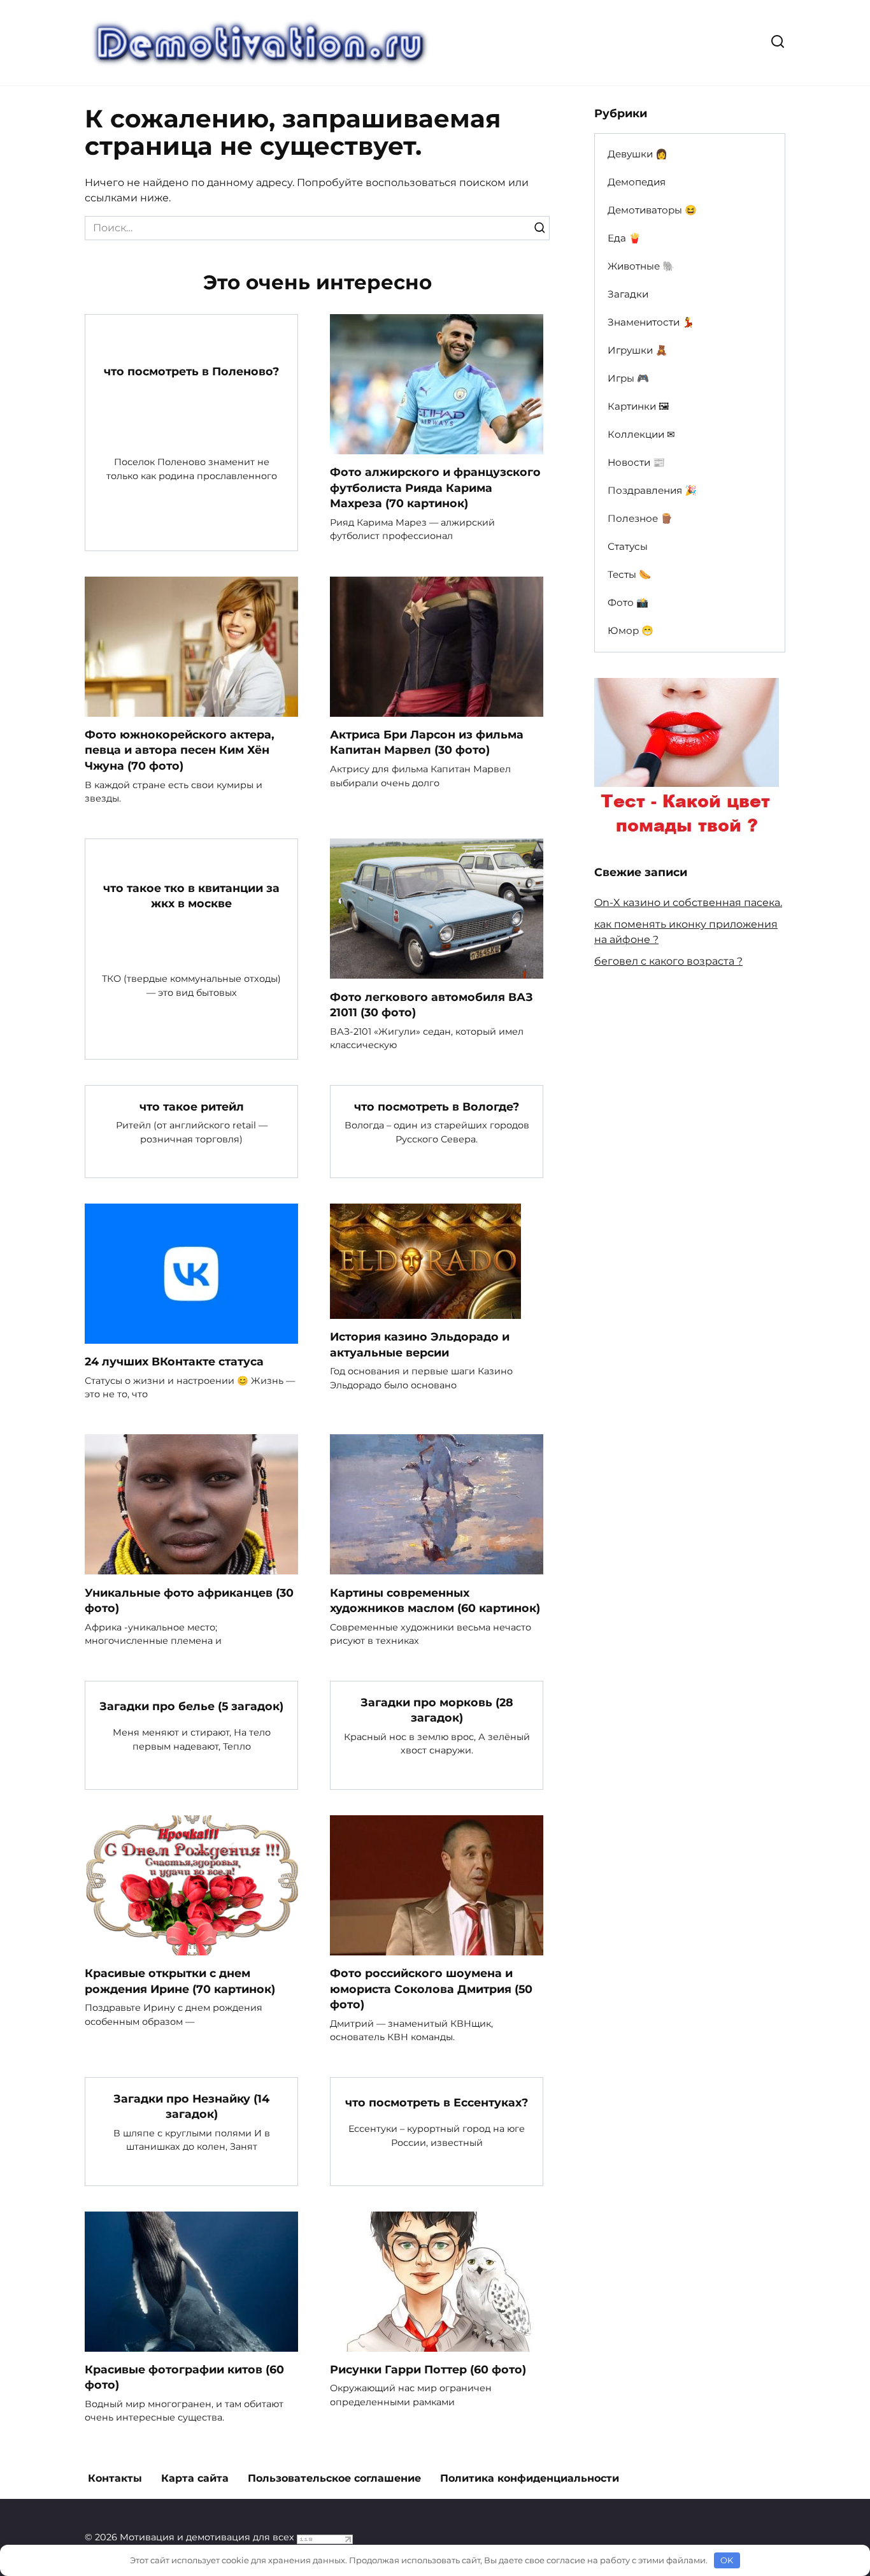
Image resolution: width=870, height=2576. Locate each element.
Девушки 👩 (638, 154)
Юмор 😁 (631, 630)
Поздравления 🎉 (652, 490)
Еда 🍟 (624, 238)
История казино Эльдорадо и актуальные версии (420, 1344)
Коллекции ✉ (641, 434)
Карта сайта (195, 2478)
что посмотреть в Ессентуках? (437, 2102)
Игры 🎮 (628, 378)
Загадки (628, 294)
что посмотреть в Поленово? (191, 371)
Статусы (628, 546)
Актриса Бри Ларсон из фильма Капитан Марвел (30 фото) (427, 742)
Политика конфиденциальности (530, 2478)
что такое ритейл (192, 1106)
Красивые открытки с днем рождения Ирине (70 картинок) (180, 1981)
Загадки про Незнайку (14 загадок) (191, 2106)
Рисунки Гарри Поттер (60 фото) (428, 2369)
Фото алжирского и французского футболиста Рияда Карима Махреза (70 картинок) (435, 487)
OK (727, 2560)
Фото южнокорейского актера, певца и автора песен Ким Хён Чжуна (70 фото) (180, 750)
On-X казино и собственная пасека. (688, 903)
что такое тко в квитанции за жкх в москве (191, 895)
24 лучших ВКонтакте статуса (174, 1361)
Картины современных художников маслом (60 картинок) (435, 1600)
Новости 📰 (636, 462)
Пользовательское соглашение (334, 2478)
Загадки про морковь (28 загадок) (437, 1709)
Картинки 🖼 (638, 406)
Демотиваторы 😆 (652, 210)
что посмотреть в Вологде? (437, 1106)
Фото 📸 (628, 602)
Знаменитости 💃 (651, 322)
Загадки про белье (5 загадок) (191, 1706)
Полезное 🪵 (640, 518)
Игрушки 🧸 (638, 350)
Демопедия (637, 182)
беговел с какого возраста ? (668, 961)
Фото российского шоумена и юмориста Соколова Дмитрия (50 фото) (431, 1989)
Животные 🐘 (641, 266)
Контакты (115, 2478)
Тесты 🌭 (629, 574)
